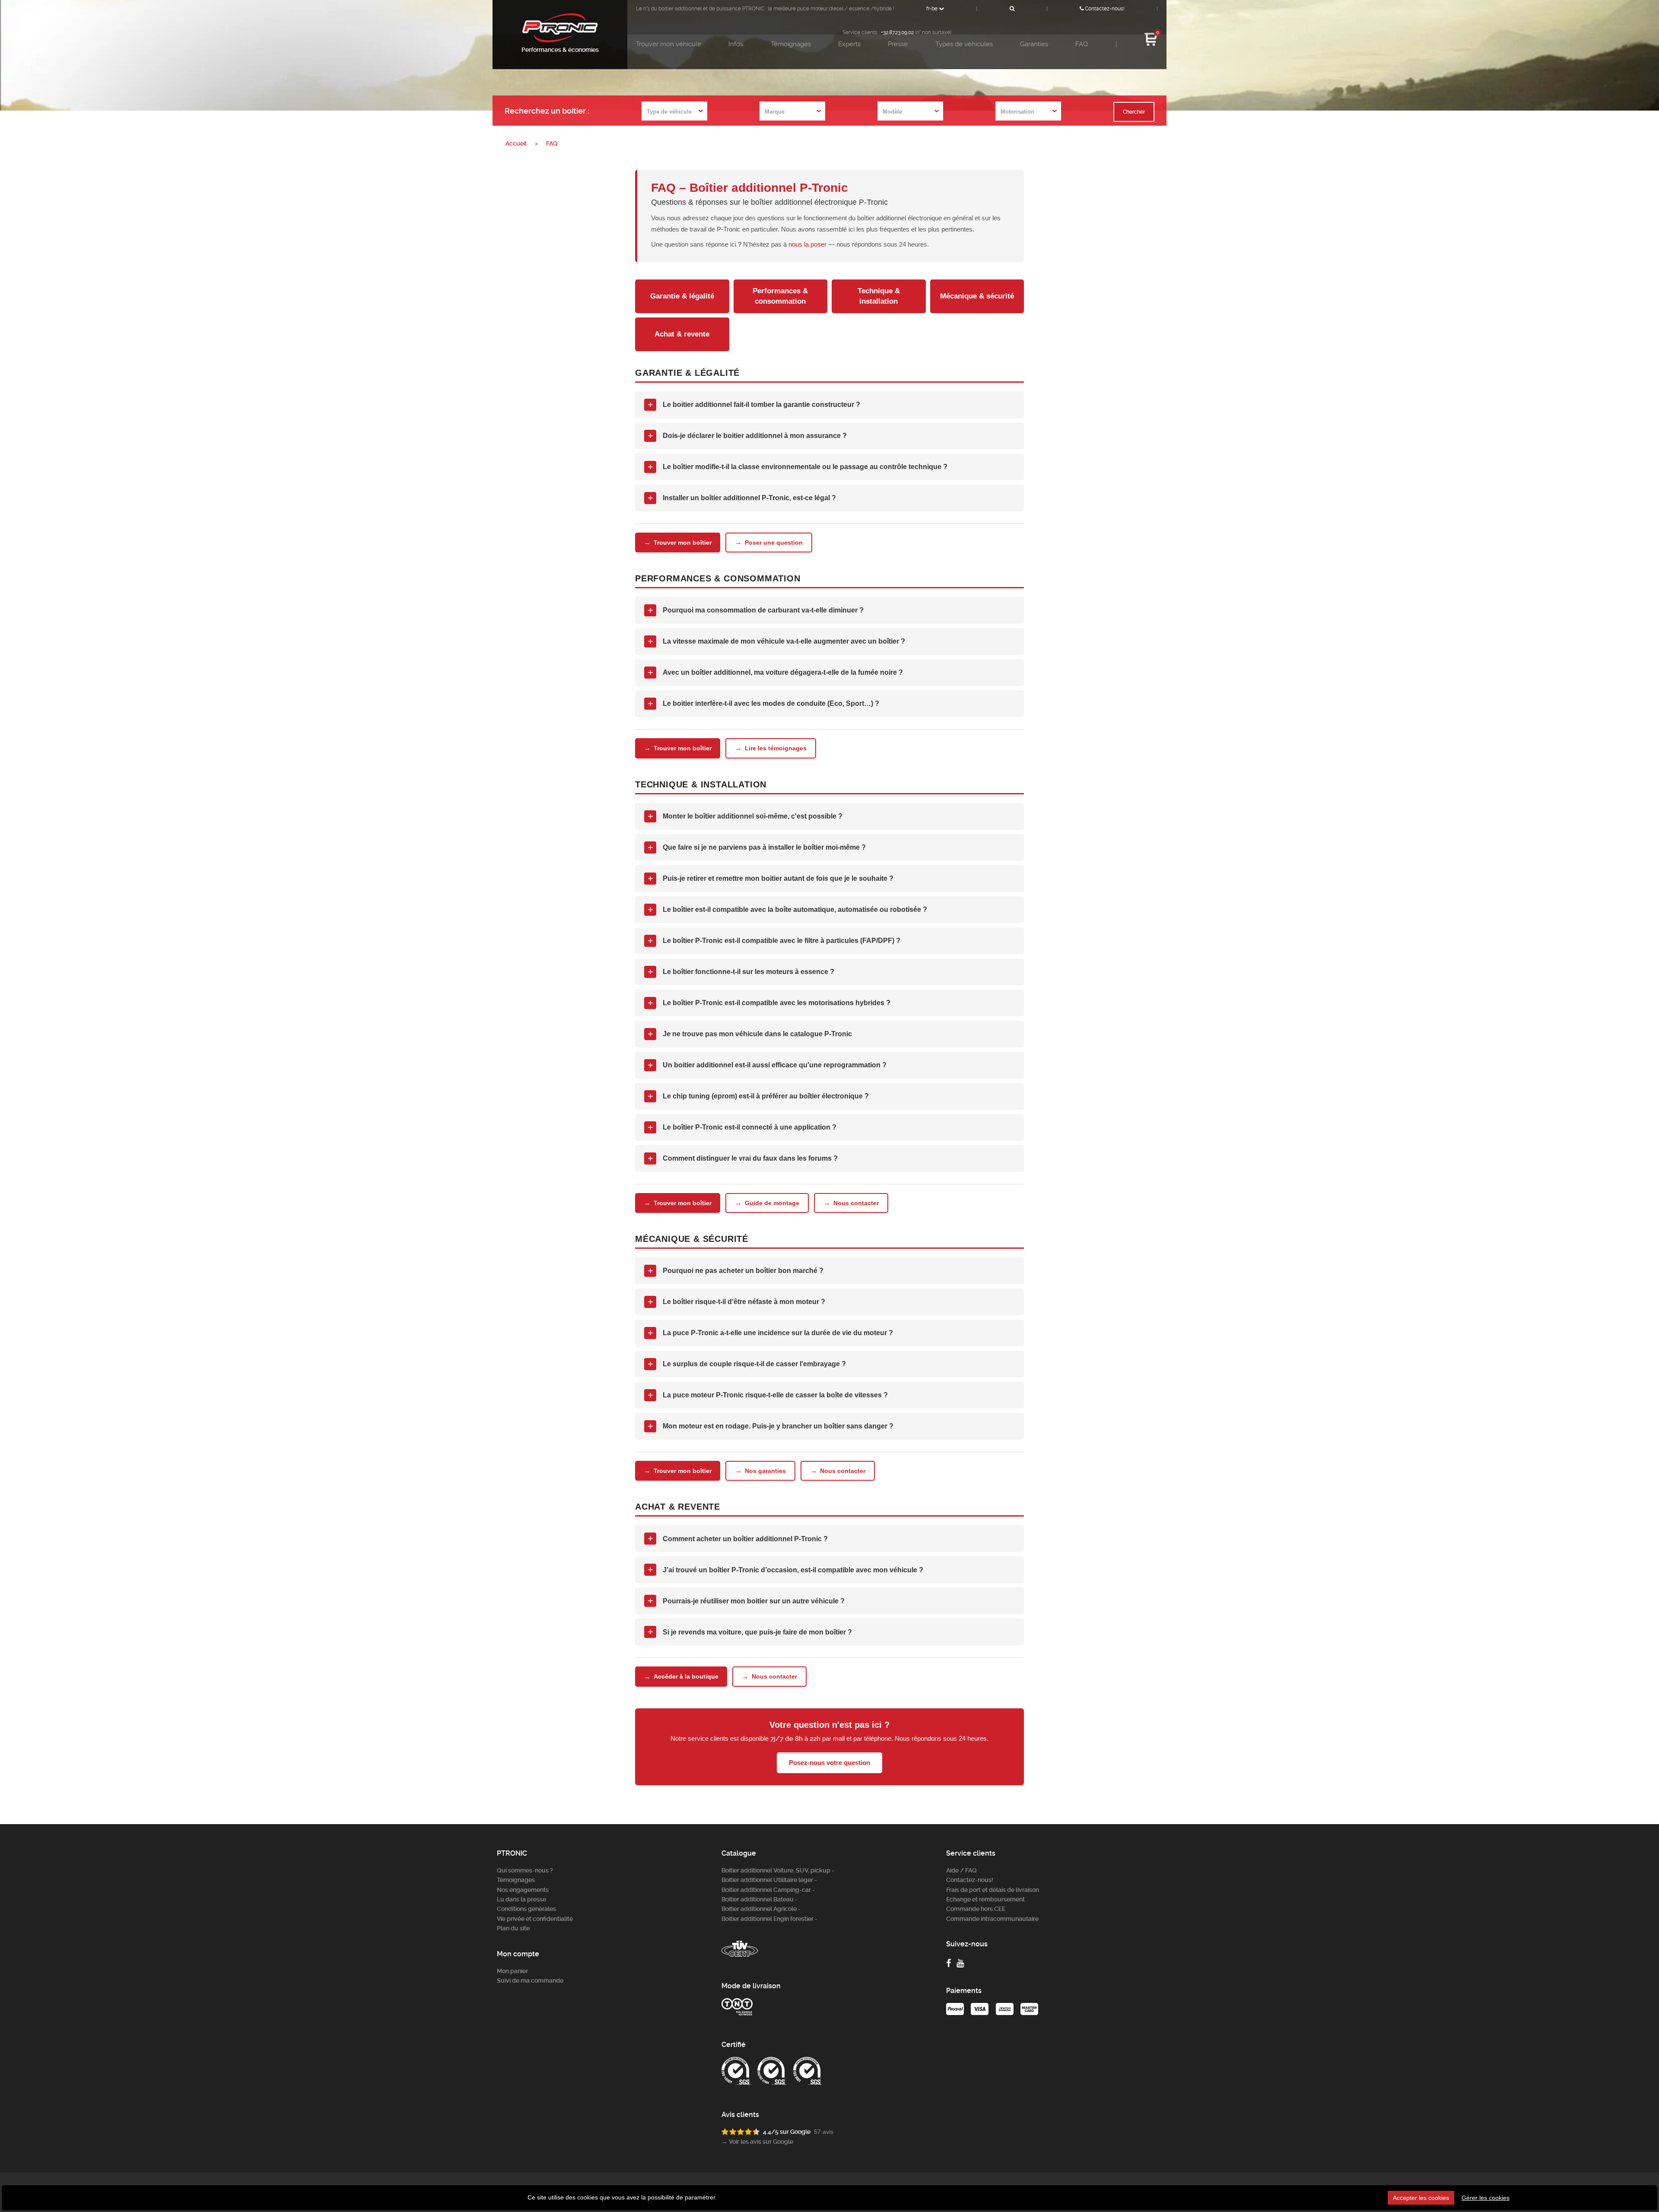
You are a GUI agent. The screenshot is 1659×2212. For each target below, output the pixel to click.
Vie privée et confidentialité (535, 1919)
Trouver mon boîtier (678, 542)
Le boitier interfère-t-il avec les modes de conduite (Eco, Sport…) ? (764, 703)
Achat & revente (682, 334)
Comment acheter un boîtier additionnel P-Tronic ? (738, 1538)
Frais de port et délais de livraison (993, 1890)
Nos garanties (760, 1471)
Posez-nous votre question (829, 1763)
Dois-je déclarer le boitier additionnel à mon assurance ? (747, 436)
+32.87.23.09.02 (897, 32)
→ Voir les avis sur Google (757, 2142)
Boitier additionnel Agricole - (761, 1909)
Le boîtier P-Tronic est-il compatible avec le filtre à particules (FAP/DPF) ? (774, 941)
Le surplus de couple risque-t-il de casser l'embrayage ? (747, 1364)
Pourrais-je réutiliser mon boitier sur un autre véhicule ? (746, 1601)
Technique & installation (879, 296)
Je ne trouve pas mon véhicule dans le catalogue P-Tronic (750, 1034)
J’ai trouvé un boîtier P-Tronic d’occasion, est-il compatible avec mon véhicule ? (786, 1569)
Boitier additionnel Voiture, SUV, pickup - (778, 1870)
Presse (898, 44)
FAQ (1082, 44)
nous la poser (807, 244)
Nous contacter (851, 1203)
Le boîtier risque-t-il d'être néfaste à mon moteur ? (737, 1302)
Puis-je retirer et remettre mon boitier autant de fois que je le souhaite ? (771, 878)
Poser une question (769, 542)
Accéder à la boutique (681, 1677)
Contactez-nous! (1104, 9)
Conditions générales (526, 1909)
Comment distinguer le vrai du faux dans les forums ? (743, 1158)
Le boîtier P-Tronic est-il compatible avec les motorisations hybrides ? (769, 1003)
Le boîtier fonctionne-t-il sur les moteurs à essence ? (741, 972)
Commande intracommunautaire (992, 1919)
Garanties (1034, 44)
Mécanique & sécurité (977, 296)
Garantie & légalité (682, 296)
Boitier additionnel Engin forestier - (769, 1919)
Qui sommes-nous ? (525, 1870)
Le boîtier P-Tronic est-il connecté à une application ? (742, 1127)
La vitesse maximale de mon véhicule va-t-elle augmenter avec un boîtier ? (777, 641)
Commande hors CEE (976, 1909)
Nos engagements (523, 1890)
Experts (849, 44)
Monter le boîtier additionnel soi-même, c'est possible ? (745, 816)
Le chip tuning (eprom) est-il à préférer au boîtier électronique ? (758, 1096)
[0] (1151, 45)
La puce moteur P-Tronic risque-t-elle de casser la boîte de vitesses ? (768, 1395)
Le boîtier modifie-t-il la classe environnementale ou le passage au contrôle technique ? (798, 467)
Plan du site (513, 1928)
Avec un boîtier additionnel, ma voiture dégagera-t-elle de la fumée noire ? (775, 672)
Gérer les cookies (1486, 2198)
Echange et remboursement (985, 1899)
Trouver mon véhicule (669, 44)
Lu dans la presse (521, 1899)
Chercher (1134, 112)
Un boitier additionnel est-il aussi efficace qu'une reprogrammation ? (767, 1065)
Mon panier (512, 1971)
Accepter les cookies (1421, 2198)
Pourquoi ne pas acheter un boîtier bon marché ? (736, 1271)
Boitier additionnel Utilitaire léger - (769, 1880)
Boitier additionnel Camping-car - (768, 1890)
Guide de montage (767, 1203)
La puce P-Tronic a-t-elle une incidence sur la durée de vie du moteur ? (771, 1333)
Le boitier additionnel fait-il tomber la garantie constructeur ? (754, 405)
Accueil (516, 143)
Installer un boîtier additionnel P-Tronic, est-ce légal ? (742, 498)
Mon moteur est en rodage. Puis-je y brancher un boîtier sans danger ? (771, 1426)
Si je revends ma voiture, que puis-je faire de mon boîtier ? (750, 1632)
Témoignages (791, 44)
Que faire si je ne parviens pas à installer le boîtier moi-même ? (757, 847)
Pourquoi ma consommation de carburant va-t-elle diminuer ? (756, 610)
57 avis (824, 2132)
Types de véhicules (964, 44)
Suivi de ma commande (530, 1980)
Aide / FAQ (961, 1870)
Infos (736, 44)
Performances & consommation (780, 296)
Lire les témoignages (771, 748)
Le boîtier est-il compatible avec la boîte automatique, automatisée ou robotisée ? (788, 909)
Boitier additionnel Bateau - (760, 1899)
